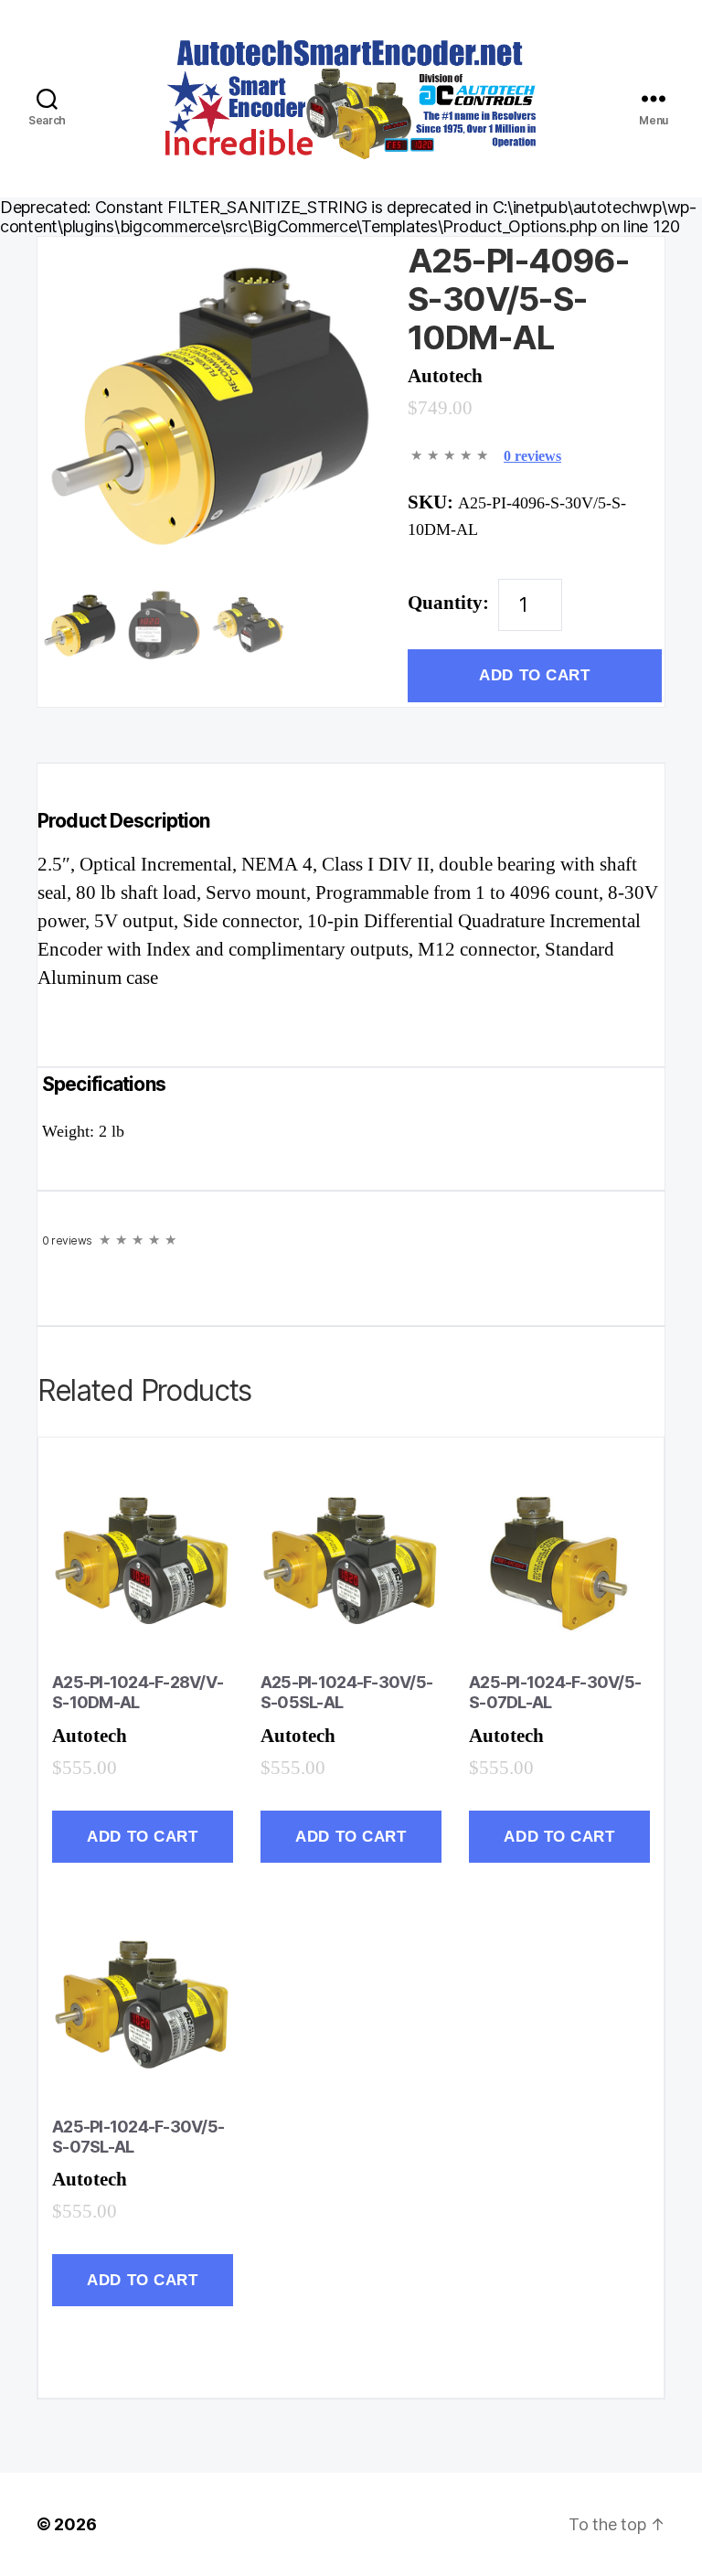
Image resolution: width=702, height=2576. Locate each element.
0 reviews (532, 456)
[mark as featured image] (80, 627)
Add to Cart (534, 675)
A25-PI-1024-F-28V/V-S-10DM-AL (138, 1692)
